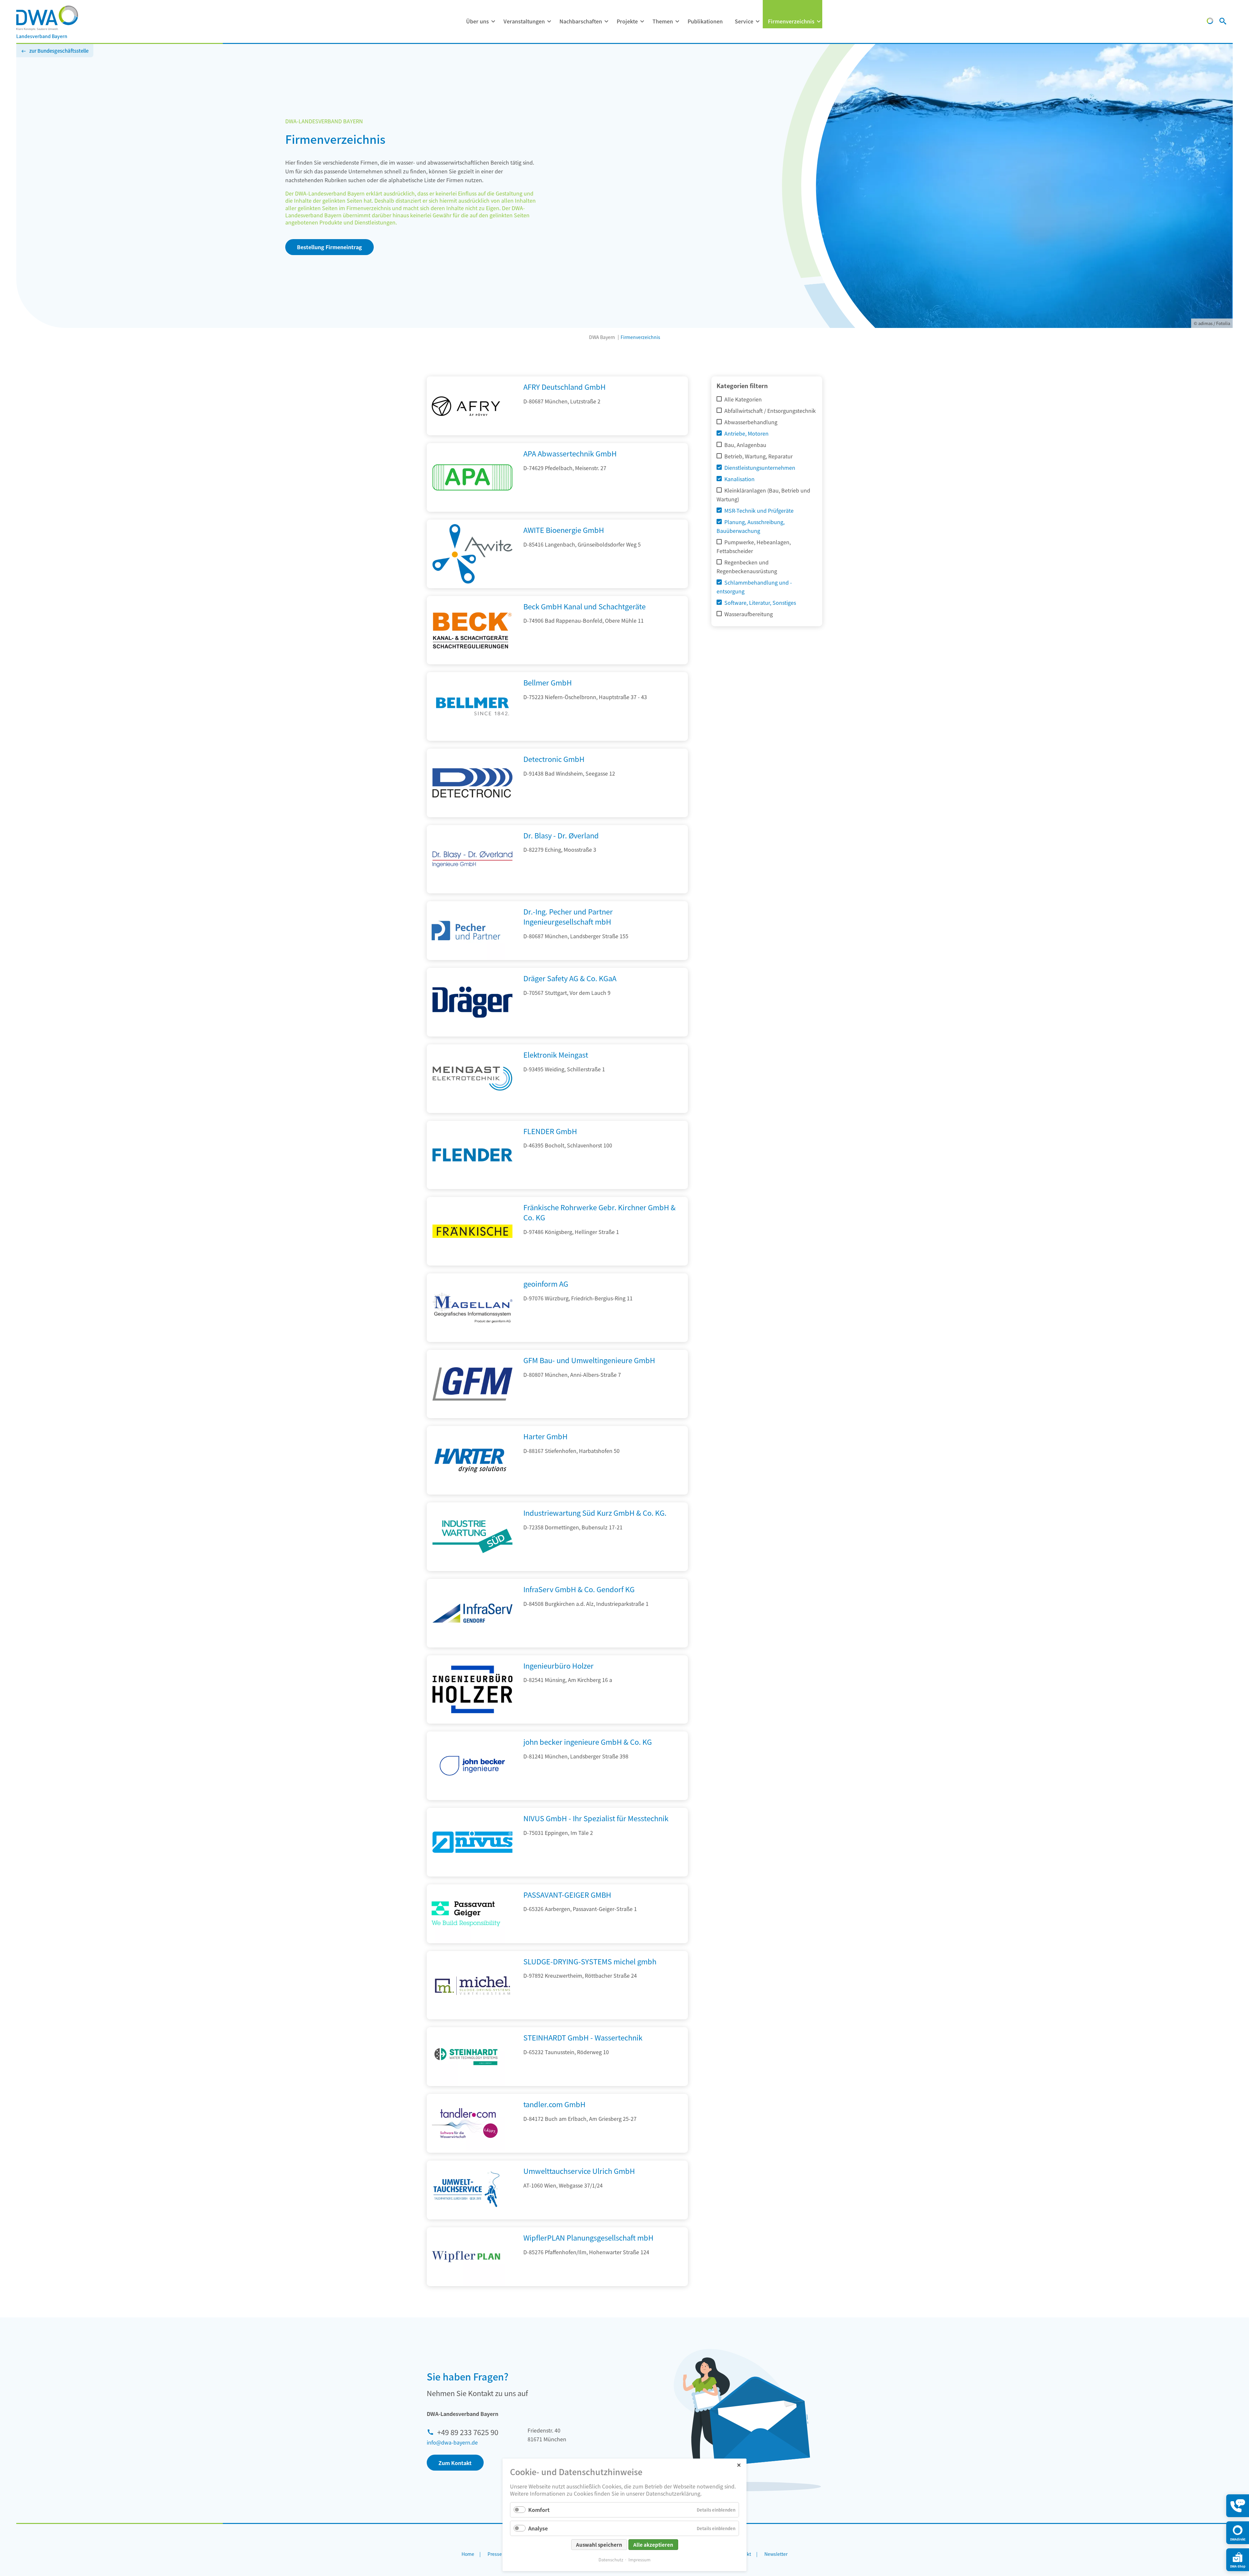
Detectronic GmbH (554, 759)
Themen (663, 21)
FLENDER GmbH (550, 1131)
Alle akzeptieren (653, 2545)
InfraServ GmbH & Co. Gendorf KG (579, 1589)
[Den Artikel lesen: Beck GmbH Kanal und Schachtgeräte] (472, 662)
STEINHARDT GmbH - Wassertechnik (583, 2037)
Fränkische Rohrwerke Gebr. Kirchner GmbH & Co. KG (599, 1212)
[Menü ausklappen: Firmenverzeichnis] (819, 21)
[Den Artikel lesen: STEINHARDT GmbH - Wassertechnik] (466, 2057)
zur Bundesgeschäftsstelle (59, 51)
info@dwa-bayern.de (452, 2442)
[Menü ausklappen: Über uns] (493, 21)
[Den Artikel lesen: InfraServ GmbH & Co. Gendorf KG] (472, 1645)
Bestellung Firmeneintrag (329, 247)
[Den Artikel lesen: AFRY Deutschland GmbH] (466, 406)
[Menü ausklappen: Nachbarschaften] (606, 21)
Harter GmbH (545, 1436)
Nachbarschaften (581, 21)
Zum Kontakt (455, 2463)
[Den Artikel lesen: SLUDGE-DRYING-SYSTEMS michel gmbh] (472, 2017)
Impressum (639, 2560)
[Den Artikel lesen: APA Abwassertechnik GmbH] (472, 509)
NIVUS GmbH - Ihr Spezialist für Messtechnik (596, 1818)
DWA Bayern (602, 337)
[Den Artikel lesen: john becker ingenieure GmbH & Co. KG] (472, 1798)
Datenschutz (611, 2560)
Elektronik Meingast (556, 1054)
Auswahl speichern (599, 2545)
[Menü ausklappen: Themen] (677, 21)
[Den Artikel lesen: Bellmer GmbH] (472, 739)
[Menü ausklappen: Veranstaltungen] (549, 21)
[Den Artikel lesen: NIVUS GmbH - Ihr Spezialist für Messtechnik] (472, 1874)
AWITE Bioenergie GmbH (564, 530)
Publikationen (705, 21)
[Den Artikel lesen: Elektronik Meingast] (472, 1111)
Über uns (477, 21)
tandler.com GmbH (554, 2104)
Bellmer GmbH (548, 682)
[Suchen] (1223, 22)
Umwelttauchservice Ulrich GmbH (579, 2171)
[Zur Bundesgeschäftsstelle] (1210, 22)
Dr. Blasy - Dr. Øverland (561, 835)
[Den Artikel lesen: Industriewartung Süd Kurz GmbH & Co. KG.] (472, 1569)
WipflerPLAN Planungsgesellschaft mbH (588, 2237)
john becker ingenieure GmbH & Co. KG (588, 1742)
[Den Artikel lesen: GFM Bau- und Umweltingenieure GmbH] (472, 1416)
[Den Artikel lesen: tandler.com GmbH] (466, 2123)
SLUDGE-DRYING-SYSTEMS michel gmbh (590, 1961)
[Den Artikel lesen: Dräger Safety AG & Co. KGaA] (472, 1034)
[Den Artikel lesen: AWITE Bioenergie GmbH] (472, 586)
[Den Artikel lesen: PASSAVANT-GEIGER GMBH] (466, 1914)
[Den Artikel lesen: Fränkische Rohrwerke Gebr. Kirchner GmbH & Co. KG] (472, 1263)
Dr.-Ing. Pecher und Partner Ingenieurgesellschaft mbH (568, 916)
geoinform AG (546, 1283)
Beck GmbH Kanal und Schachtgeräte (584, 606)
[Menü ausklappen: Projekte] (642, 21)
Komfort (539, 2510)
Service (744, 21)
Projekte (627, 21)
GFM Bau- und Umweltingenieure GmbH (589, 1360)
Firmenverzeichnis (791, 21)
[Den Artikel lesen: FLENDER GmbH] (472, 1187)
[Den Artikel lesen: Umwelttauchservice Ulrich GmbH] (466, 2190)
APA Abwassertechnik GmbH (570, 453)
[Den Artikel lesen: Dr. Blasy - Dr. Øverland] (472, 891)
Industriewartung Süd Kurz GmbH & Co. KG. (595, 1512)
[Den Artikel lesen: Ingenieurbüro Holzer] (472, 1721)
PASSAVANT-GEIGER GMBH (567, 1894)
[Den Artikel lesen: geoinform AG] (472, 1340)
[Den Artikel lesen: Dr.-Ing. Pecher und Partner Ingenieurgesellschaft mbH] (466, 931)
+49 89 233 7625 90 (468, 2432)
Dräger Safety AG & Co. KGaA (570, 978)
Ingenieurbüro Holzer (558, 1665)
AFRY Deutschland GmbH (564, 386)
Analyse (538, 2528)
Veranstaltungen (524, 21)
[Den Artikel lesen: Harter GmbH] (472, 1492)
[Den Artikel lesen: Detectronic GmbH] (472, 815)
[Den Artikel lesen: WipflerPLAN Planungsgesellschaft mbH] (466, 2257)
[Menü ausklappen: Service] (758, 21)
